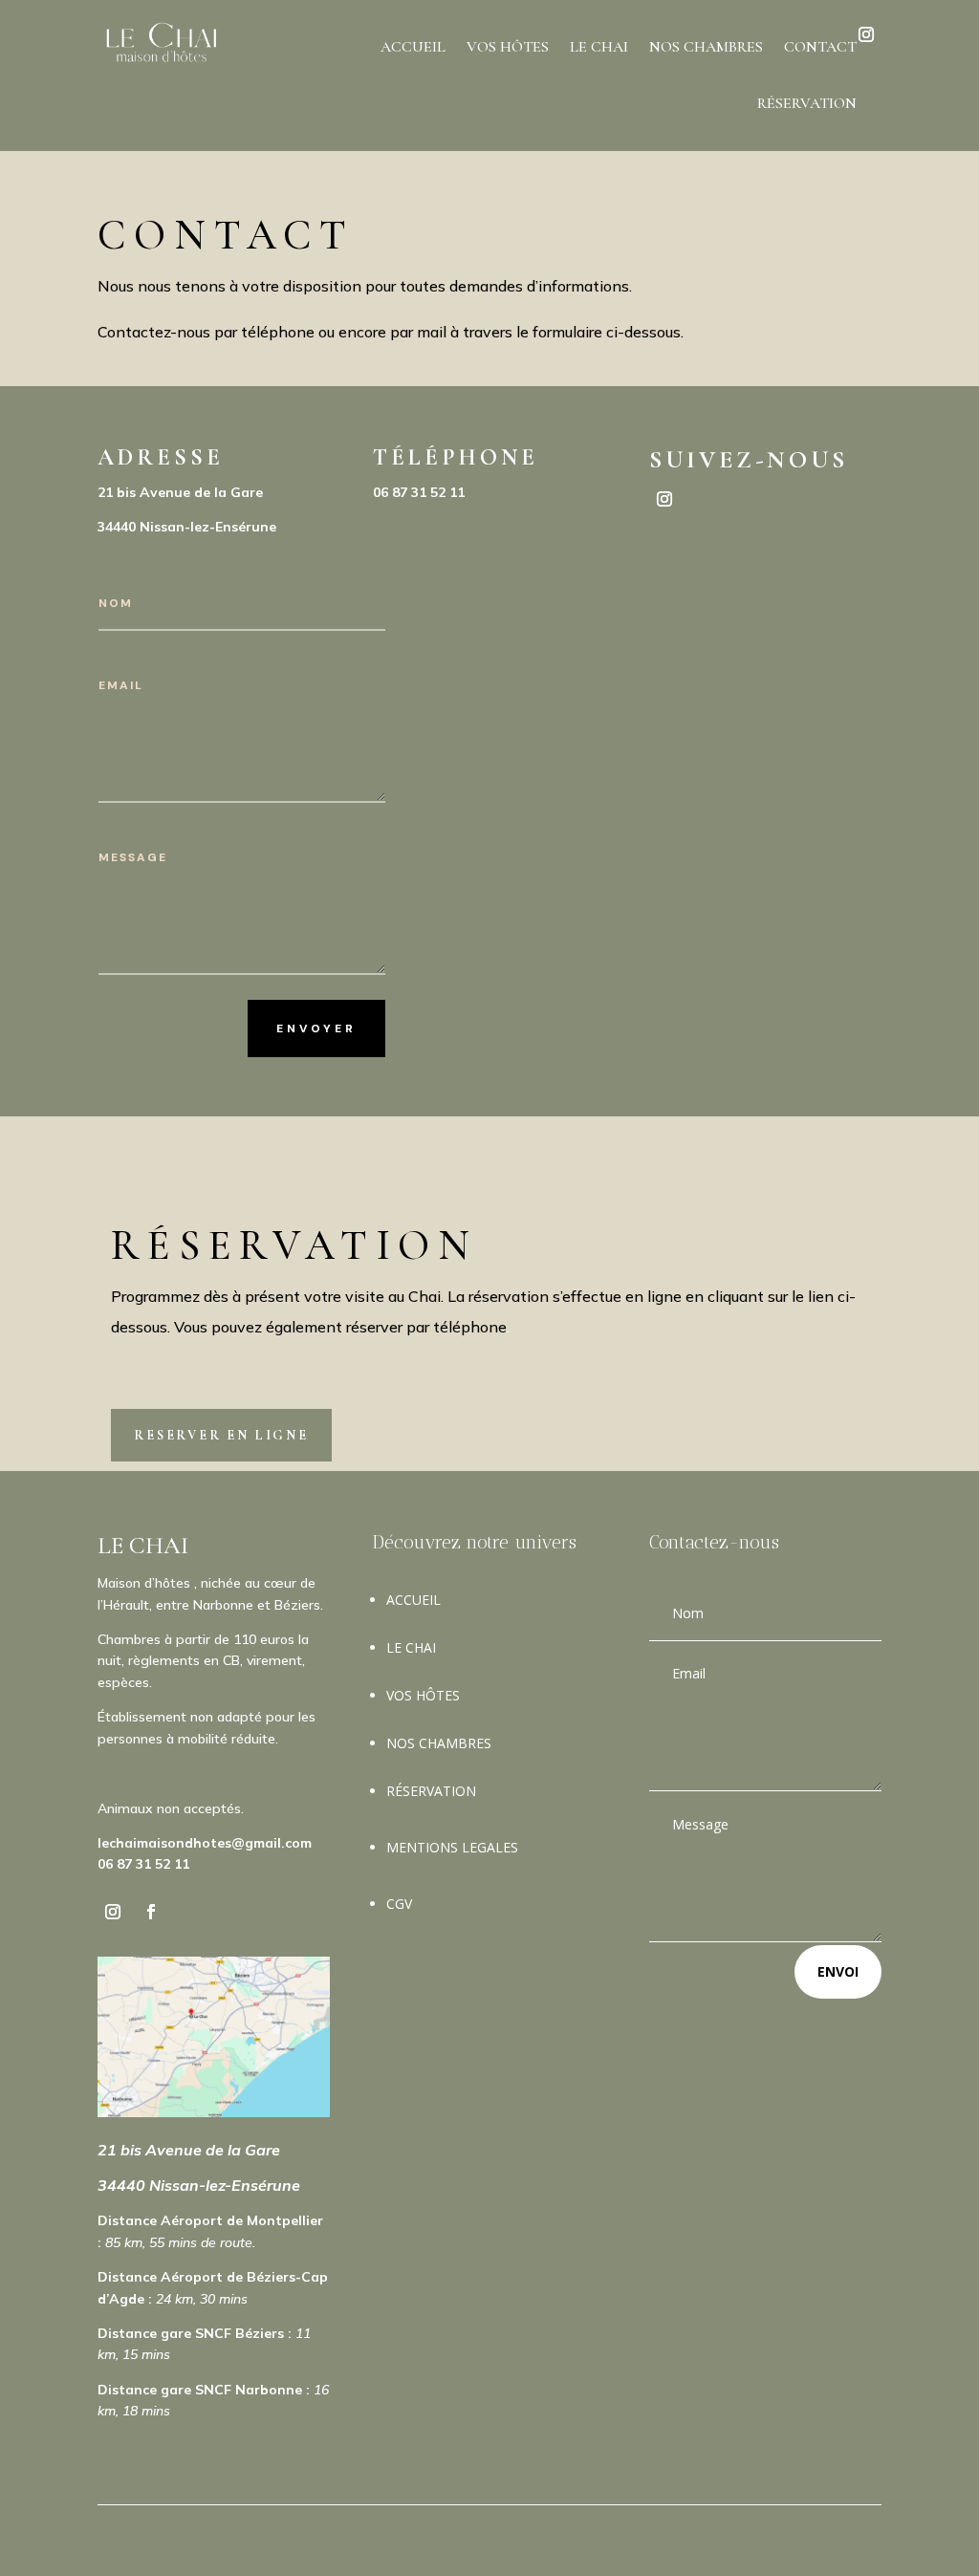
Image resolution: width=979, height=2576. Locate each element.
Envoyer (316, 1028)
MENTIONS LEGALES (452, 1847)
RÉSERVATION (807, 103)
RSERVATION (431, 1791)
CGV (399, 1904)
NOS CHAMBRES (706, 47)
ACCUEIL (413, 47)
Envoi (838, 1971)
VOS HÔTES (508, 47)
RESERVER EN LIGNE (221, 1435)
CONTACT (820, 47)
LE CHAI (599, 47)
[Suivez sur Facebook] (151, 1912)
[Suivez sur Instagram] (664, 499)
